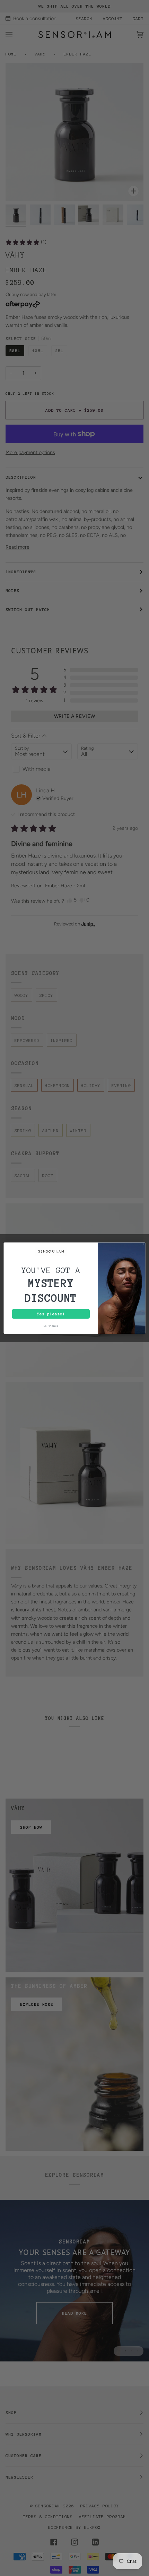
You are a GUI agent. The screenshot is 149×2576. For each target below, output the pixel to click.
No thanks (51, 1326)
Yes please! (51, 1314)
